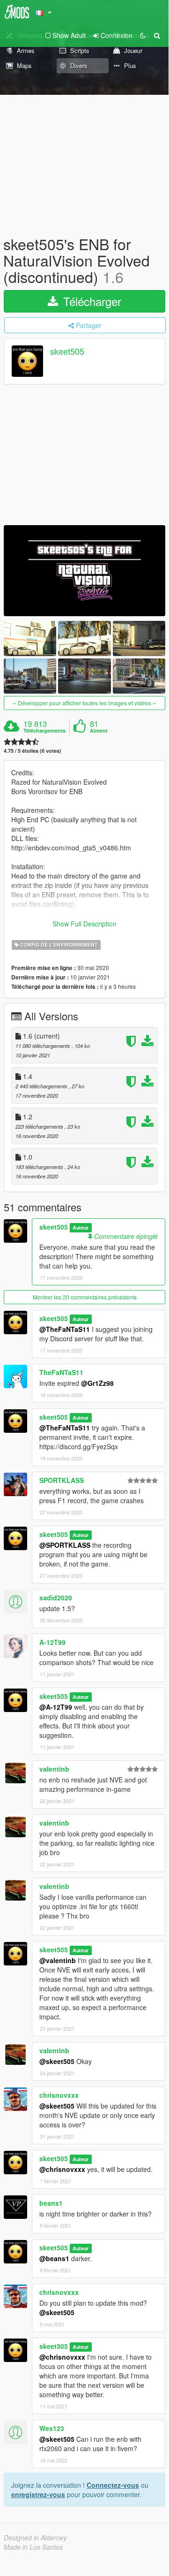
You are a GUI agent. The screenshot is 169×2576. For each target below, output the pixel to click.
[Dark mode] (143, 35)
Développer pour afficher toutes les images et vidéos (84, 703)
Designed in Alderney (35, 2538)
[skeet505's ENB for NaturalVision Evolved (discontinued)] (84, 571)
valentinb (54, 1769)
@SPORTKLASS (65, 1545)
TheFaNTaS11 (61, 1372)
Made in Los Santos (33, 2547)
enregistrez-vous (38, 2494)
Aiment (99, 731)
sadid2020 (56, 1598)
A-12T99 (52, 1642)
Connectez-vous (113, 2485)
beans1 (51, 2203)
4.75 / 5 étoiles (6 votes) (33, 751)
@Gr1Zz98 (97, 1383)
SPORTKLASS (62, 1480)
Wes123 (52, 2428)
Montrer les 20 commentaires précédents (85, 1297)
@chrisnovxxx (62, 2169)
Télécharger (91, 301)
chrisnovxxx (59, 2095)
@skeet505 (57, 2061)
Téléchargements (44, 731)
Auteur (81, 1227)
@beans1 (54, 2258)
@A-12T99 (56, 1707)
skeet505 (67, 351)
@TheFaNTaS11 (65, 1329)
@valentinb (58, 1960)
